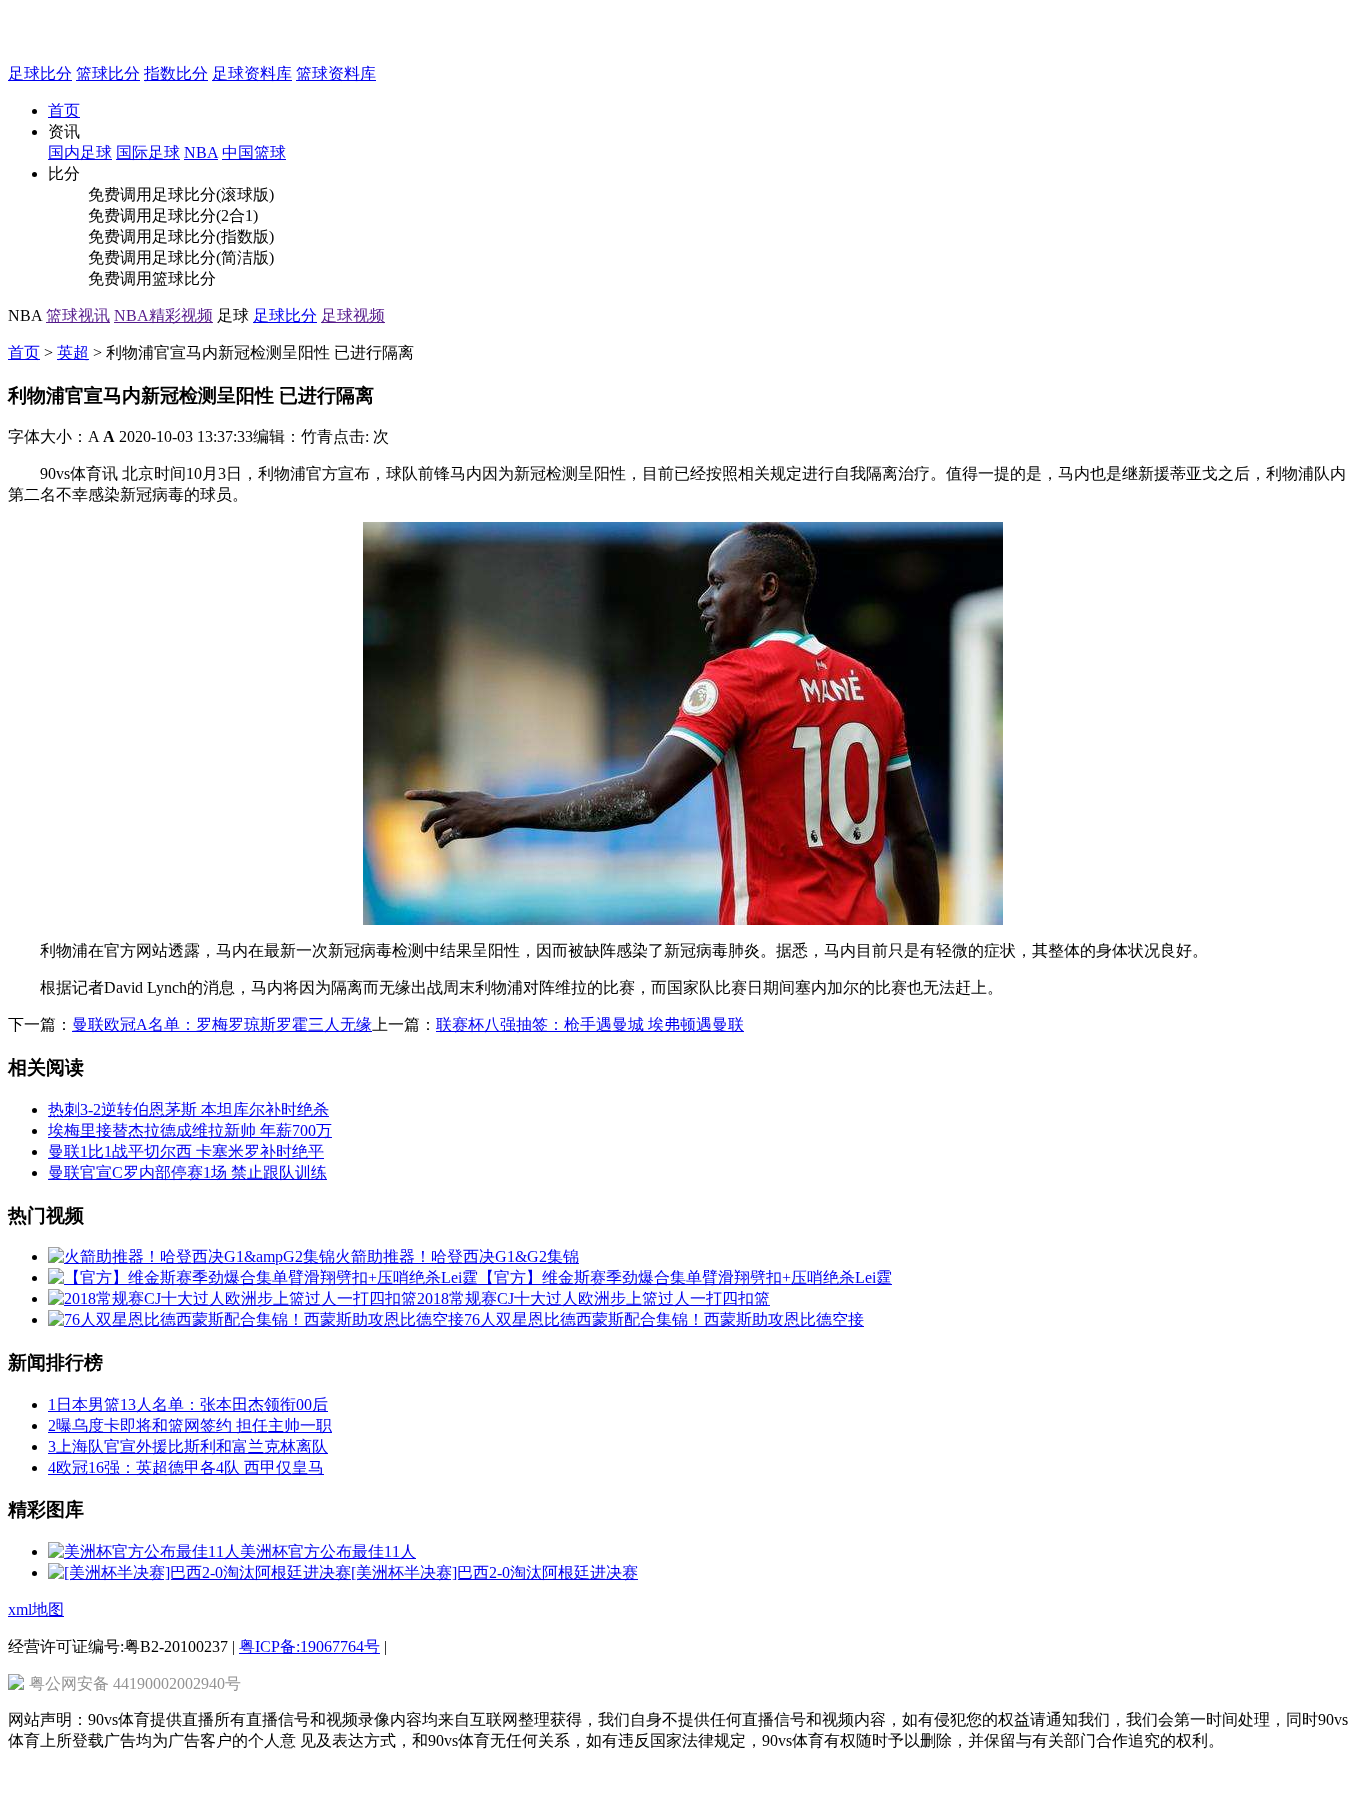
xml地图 (36, 1609)
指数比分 (176, 73)
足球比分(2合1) (205, 215)
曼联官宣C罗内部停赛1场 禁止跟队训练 (187, 1172)
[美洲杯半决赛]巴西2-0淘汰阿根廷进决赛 (494, 1572)
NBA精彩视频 (163, 315)
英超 (73, 352)
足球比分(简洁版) (213, 257)
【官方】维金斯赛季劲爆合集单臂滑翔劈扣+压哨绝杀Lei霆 (685, 1277)
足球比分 (40, 73)
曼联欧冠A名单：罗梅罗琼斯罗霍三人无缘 (222, 1024)
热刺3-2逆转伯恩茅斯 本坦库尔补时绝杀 (188, 1109)
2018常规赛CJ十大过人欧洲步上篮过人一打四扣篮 (593, 1298)
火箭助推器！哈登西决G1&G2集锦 (457, 1256)
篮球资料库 (336, 73)
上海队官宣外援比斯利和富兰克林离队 (188, 1446)
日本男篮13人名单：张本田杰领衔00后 (188, 1404)
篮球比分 (108, 73)
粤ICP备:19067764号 (309, 1646)
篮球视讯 (78, 315)
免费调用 (120, 194)
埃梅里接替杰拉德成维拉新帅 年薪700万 (190, 1130)
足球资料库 (252, 73)
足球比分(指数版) (213, 236)
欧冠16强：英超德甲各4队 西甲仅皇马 (186, 1467)
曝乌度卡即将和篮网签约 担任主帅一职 (190, 1425)
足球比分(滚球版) (213, 194)
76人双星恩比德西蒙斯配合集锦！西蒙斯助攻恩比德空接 (664, 1319)
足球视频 (353, 315)
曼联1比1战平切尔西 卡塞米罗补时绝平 (186, 1151)
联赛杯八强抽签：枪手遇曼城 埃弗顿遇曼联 (590, 1024)
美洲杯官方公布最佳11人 (328, 1551)
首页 (64, 110)
